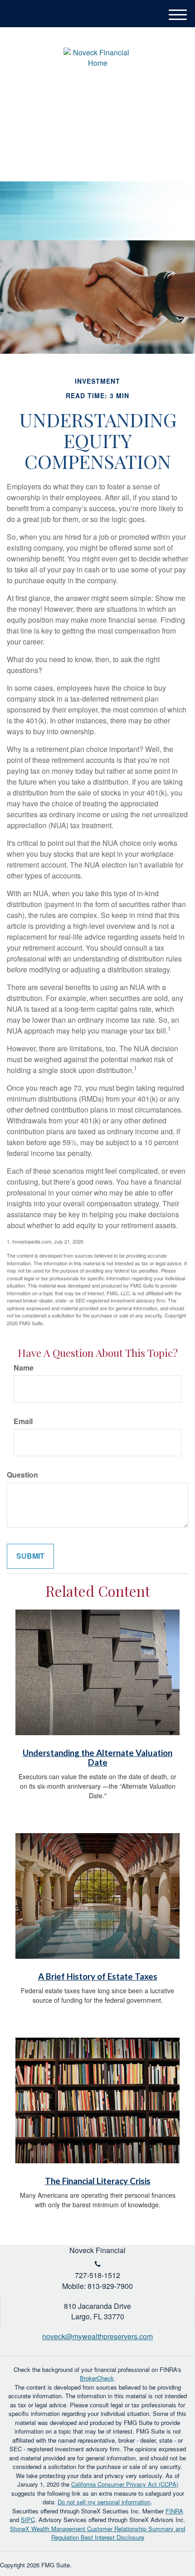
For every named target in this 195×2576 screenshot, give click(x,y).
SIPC (28, 2520)
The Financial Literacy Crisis (98, 2181)
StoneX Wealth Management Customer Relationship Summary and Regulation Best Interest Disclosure (97, 2533)
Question (22, 1475)
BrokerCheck (97, 2378)
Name (24, 1368)
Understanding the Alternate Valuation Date (97, 1758)
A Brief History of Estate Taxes (98, 1976)
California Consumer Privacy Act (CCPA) (125, 2484)
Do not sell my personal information (104, 2502)
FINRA (174, 2511)
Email (23, 1421)
